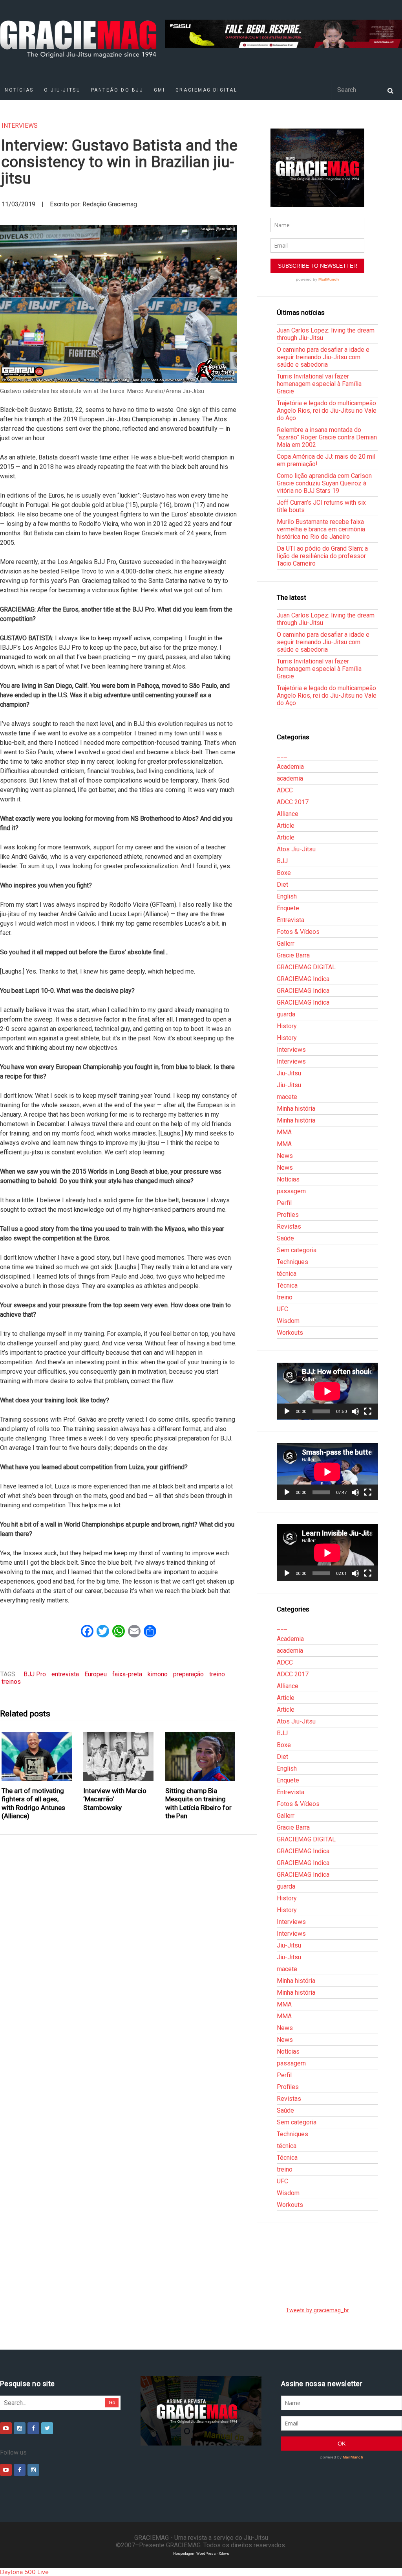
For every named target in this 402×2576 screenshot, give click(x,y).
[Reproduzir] (287, 1411)
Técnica (287, 1285)
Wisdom (288, 1321)
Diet (282, 885)
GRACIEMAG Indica (303, 979)
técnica (287, 1274)
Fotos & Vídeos (298, 932)
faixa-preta (127, 1674)
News (285, 1156)
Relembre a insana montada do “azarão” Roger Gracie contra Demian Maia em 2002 (327, 437)
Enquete (288, 908)
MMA (284, 1132)
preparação (188, 1674)
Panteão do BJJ (117, 90)
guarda (286, 1014)
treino (217, 1674)
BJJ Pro (35, 1674)
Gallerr (286, 943)
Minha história (296, 1109)
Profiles (288, 1215)
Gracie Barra (293, 955)
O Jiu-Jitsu (62, 90)
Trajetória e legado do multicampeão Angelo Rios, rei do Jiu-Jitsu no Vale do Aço (327, 411)
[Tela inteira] (368, 1411)
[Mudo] (355, 1411)
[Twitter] (47, 2428)
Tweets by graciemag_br (317, 2310)
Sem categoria (297, 1250)
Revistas (289, 1226)
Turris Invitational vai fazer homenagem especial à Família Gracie (319, 384)
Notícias (288, 1179)
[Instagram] (20, 2428)
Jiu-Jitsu (289, 1073)
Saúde (285, 1238)
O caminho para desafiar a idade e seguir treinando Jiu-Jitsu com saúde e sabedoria (323, 357)
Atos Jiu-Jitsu (296, 849)
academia (290, 778)
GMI (160, 90)
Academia (290, 767)
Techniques (292, 1262)
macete (287, 1097)
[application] (327, 1391)
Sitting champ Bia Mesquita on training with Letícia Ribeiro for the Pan (198, 1803)
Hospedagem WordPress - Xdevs (201, 2553)
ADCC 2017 (293, 802)
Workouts (290, 1333)
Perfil (284, 1203)
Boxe (284, 873)
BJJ (282, 861)
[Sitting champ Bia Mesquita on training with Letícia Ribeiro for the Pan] (200, 1757)
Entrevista (291, 920)
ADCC (285, 790)
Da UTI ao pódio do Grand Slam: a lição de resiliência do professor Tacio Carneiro (322, 556)
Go (112, 2402)
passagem (291, 1191)
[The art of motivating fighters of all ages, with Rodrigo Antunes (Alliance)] (37, 1757)
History (287, 1026)
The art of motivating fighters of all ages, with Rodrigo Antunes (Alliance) (33, 1803)
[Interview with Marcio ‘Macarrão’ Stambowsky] (119, 1757)
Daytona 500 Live (24, 2572)
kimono (158, 1674)
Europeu (96, 1674)
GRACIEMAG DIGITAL (206, 90)
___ (282, 755)
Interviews (20, 126)
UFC (282, 1309)
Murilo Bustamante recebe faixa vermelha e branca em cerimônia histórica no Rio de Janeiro (321, 529)
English (287, 896)
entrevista (65, 1674)
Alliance (288, 814)
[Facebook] (33, 2428)
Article (286, 826)
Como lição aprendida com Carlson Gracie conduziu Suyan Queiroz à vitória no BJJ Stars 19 (324, 483)
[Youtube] (6, 2428)
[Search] (390, 90)
